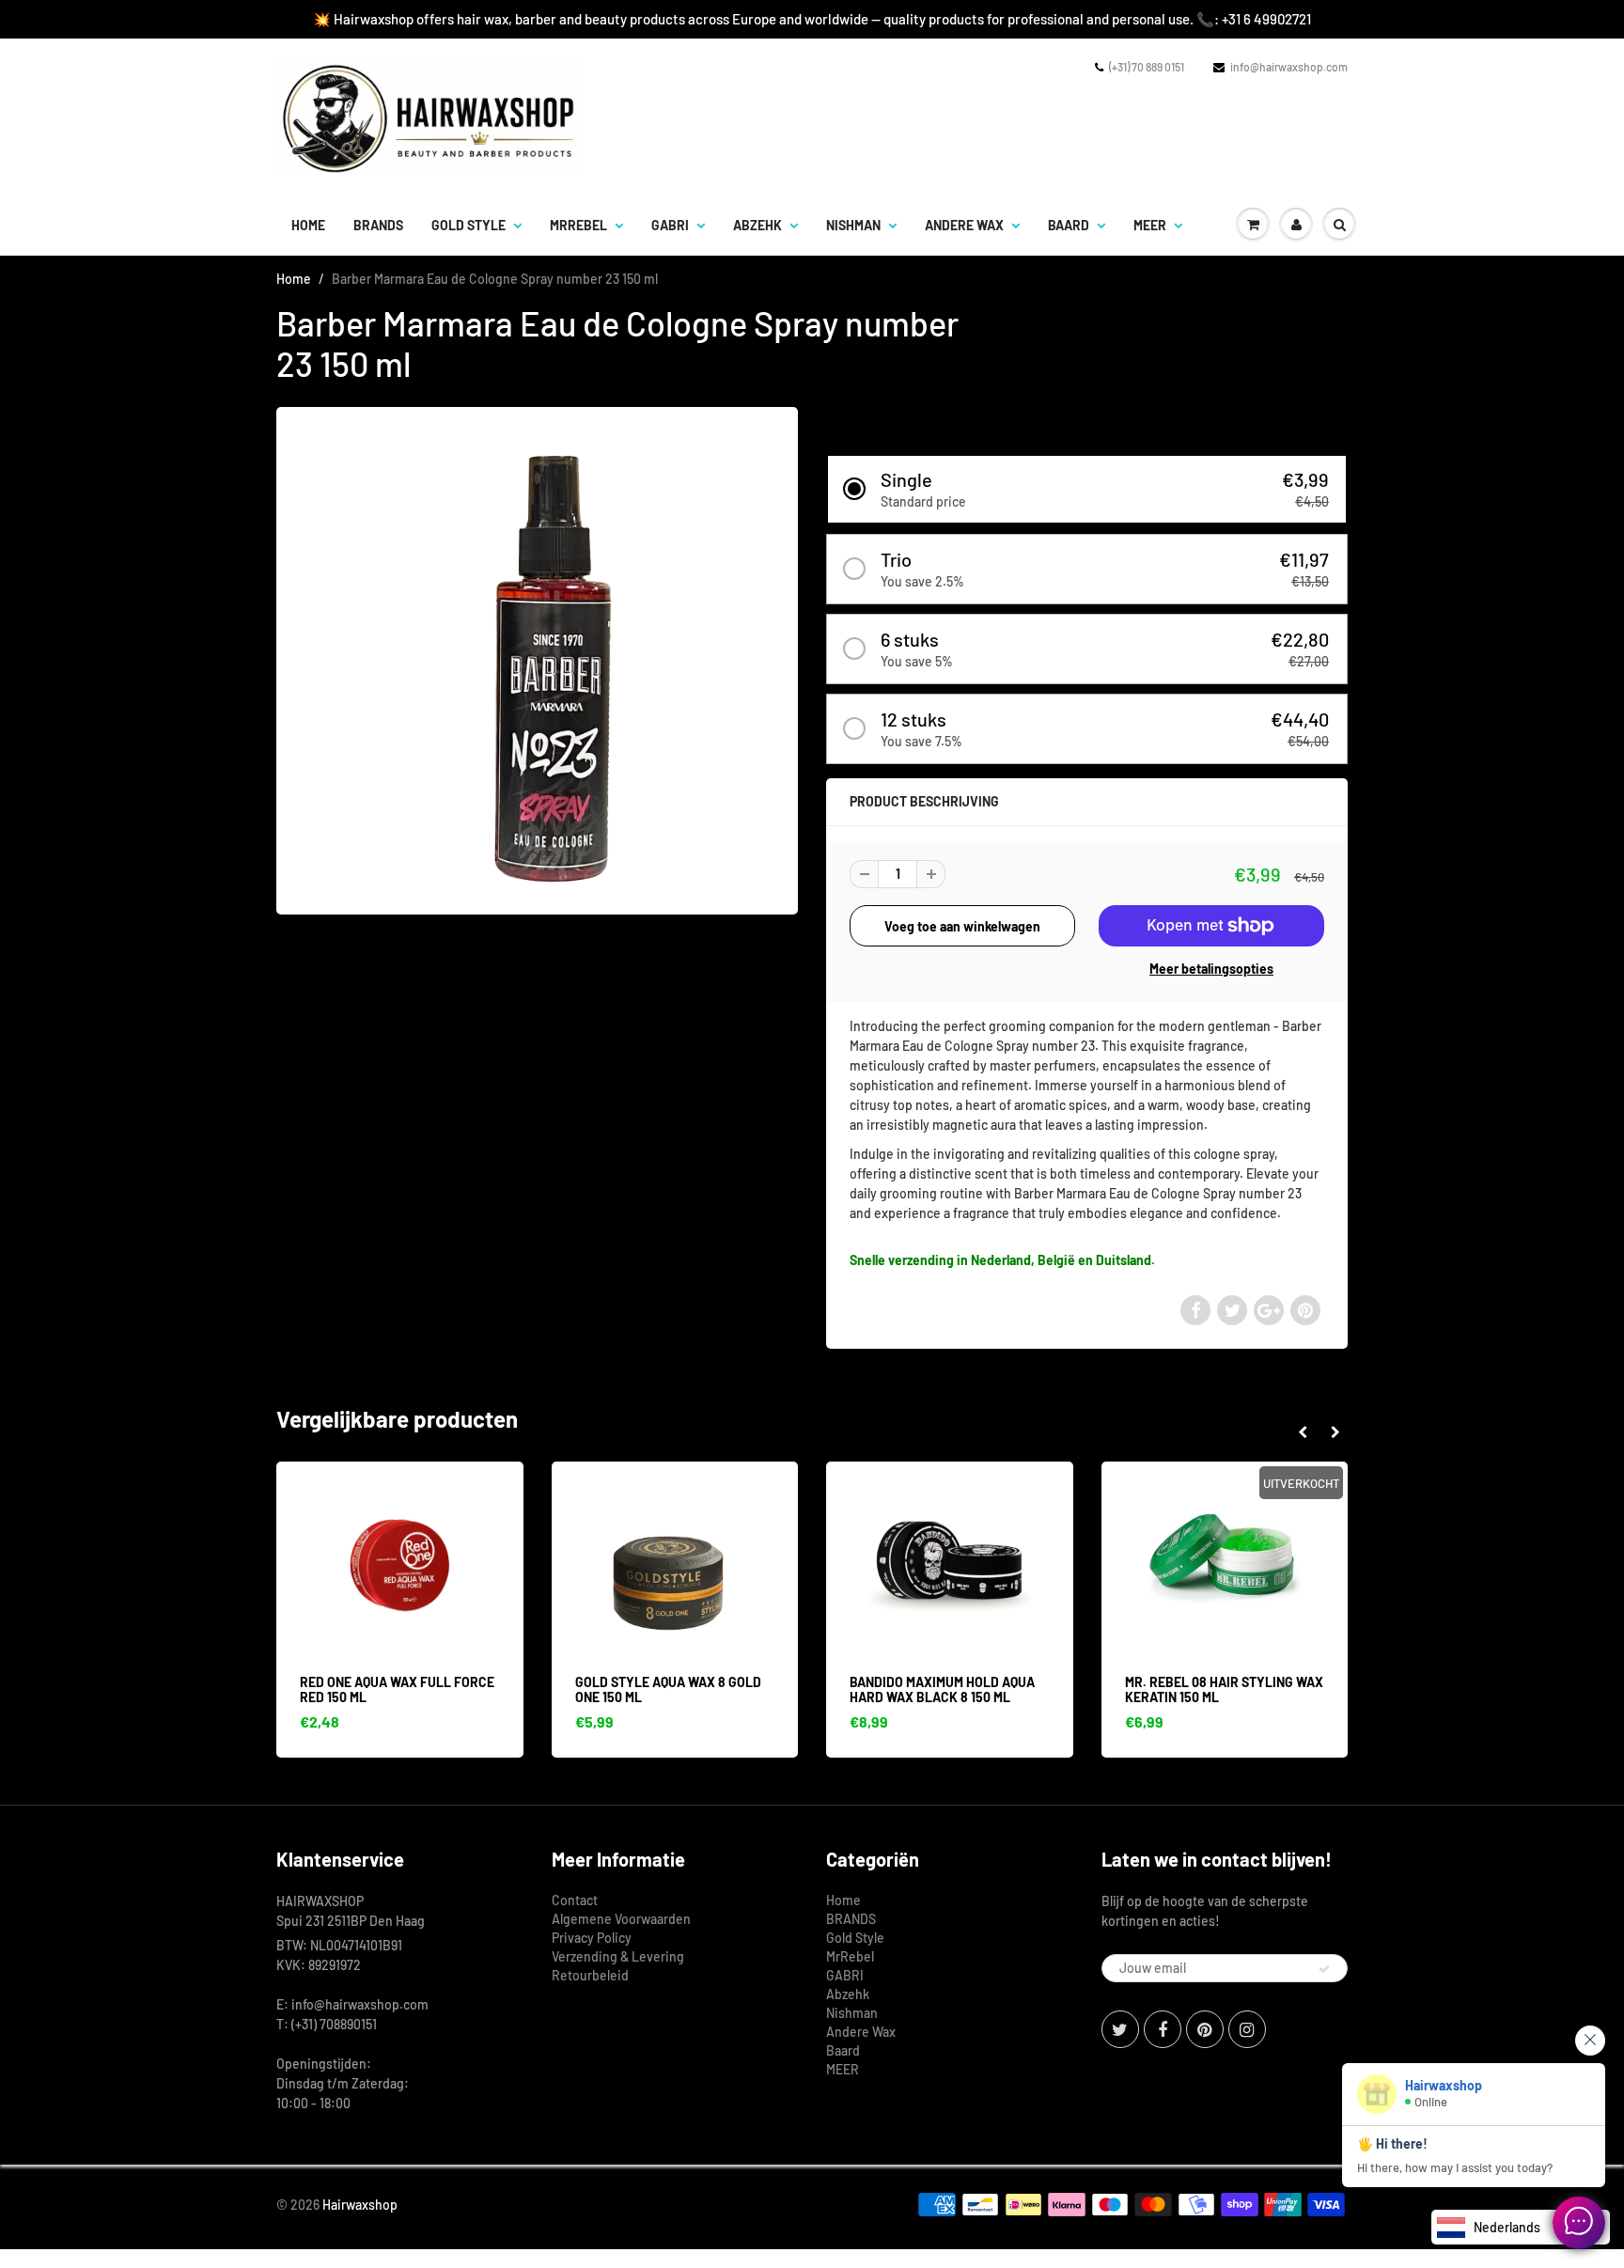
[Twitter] (1120, 2029)
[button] (1087, 489)
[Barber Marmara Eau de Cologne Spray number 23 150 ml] (537, 658)
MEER (1150, 225)
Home (308, 225)
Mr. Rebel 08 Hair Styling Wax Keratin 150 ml (968, 1689)
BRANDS (378, 225)
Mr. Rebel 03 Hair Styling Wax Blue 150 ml (1243, 1689)
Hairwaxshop (360, 2205)
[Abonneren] (1324, 1969)
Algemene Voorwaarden (621, 1919)
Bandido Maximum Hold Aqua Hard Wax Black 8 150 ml (687, 1689)
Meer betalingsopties (1211, 969)
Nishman (853, 225)
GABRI (670, 225)
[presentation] (1302, 1432)
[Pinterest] (1205, 2029)
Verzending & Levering (618, 1956)
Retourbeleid (590, 1975)
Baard (1069, 225)
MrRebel (578, 225)
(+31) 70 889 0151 (1147, 67)
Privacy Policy (592, 1938)
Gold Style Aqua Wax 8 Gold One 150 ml (412, 1689)
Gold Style (468, 225)
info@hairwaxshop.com (1289, 67)
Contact (575, 1900)
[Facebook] (1163, 2029)
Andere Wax (964, 225)
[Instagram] (1247, 2029)
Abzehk (757, 225)
